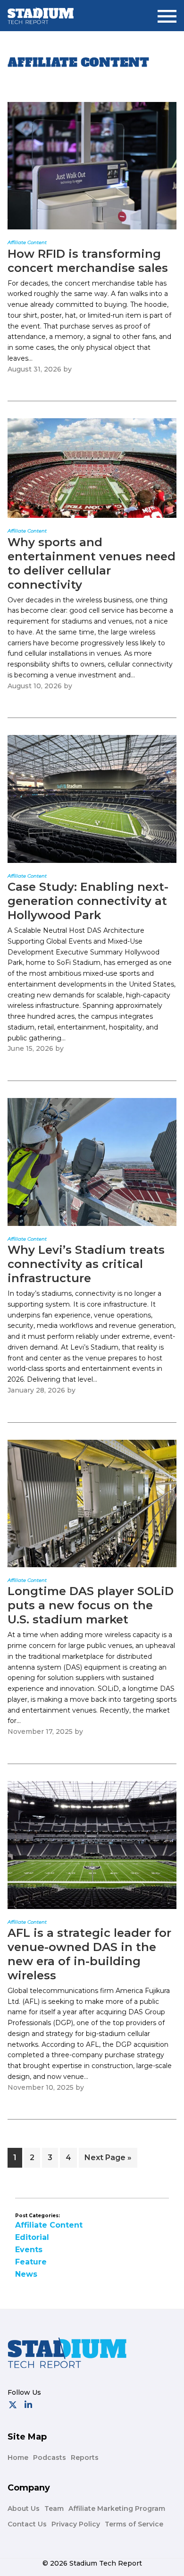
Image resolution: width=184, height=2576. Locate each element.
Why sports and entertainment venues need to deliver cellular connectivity (92, 563)
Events (29, 2250)
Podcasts (50, 2458)
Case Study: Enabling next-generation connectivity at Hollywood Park (88, 901)
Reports (85, 2458)
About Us (24, 2508)
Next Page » (108, 2160)
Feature (31, 2262)
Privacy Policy (76, 2524)
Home (18, 2458)
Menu (167, 13)
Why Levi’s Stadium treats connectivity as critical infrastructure (86, 1264)
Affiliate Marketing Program (117, 2508)
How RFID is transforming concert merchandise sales (88, 261)
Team (54, 2508)
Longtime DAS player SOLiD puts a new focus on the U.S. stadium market (91, 1605)
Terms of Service (134, 2524)
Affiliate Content (49, 2225)
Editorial (32, 2237)
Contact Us (27, 2524)
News (26, 2274)
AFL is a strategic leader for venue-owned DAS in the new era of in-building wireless (89, 1954)
